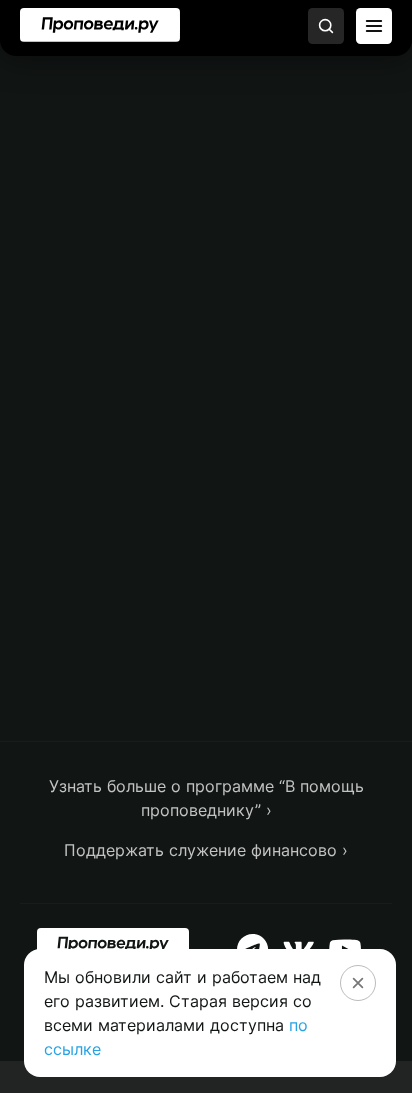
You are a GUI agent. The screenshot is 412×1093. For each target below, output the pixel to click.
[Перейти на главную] (100, 25)
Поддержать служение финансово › (206, 850)
